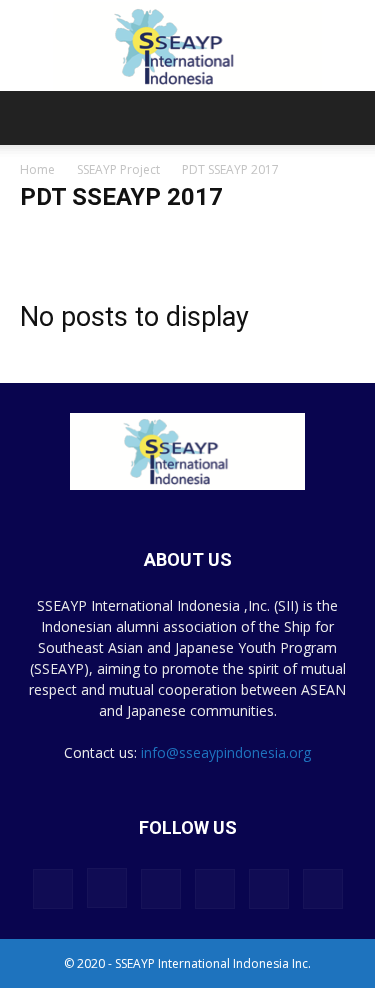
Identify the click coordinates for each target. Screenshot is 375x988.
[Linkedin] (161, 889)
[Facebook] (53, 889)
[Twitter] (269, 889)
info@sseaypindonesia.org (226, 752)
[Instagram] (107, 888)
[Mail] (215, 889)
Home (37, 169)
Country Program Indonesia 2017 (115, 236)
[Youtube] (323, 889)
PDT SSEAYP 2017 (269, 236)
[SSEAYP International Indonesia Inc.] (187, 46)
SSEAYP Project (118, 169)
